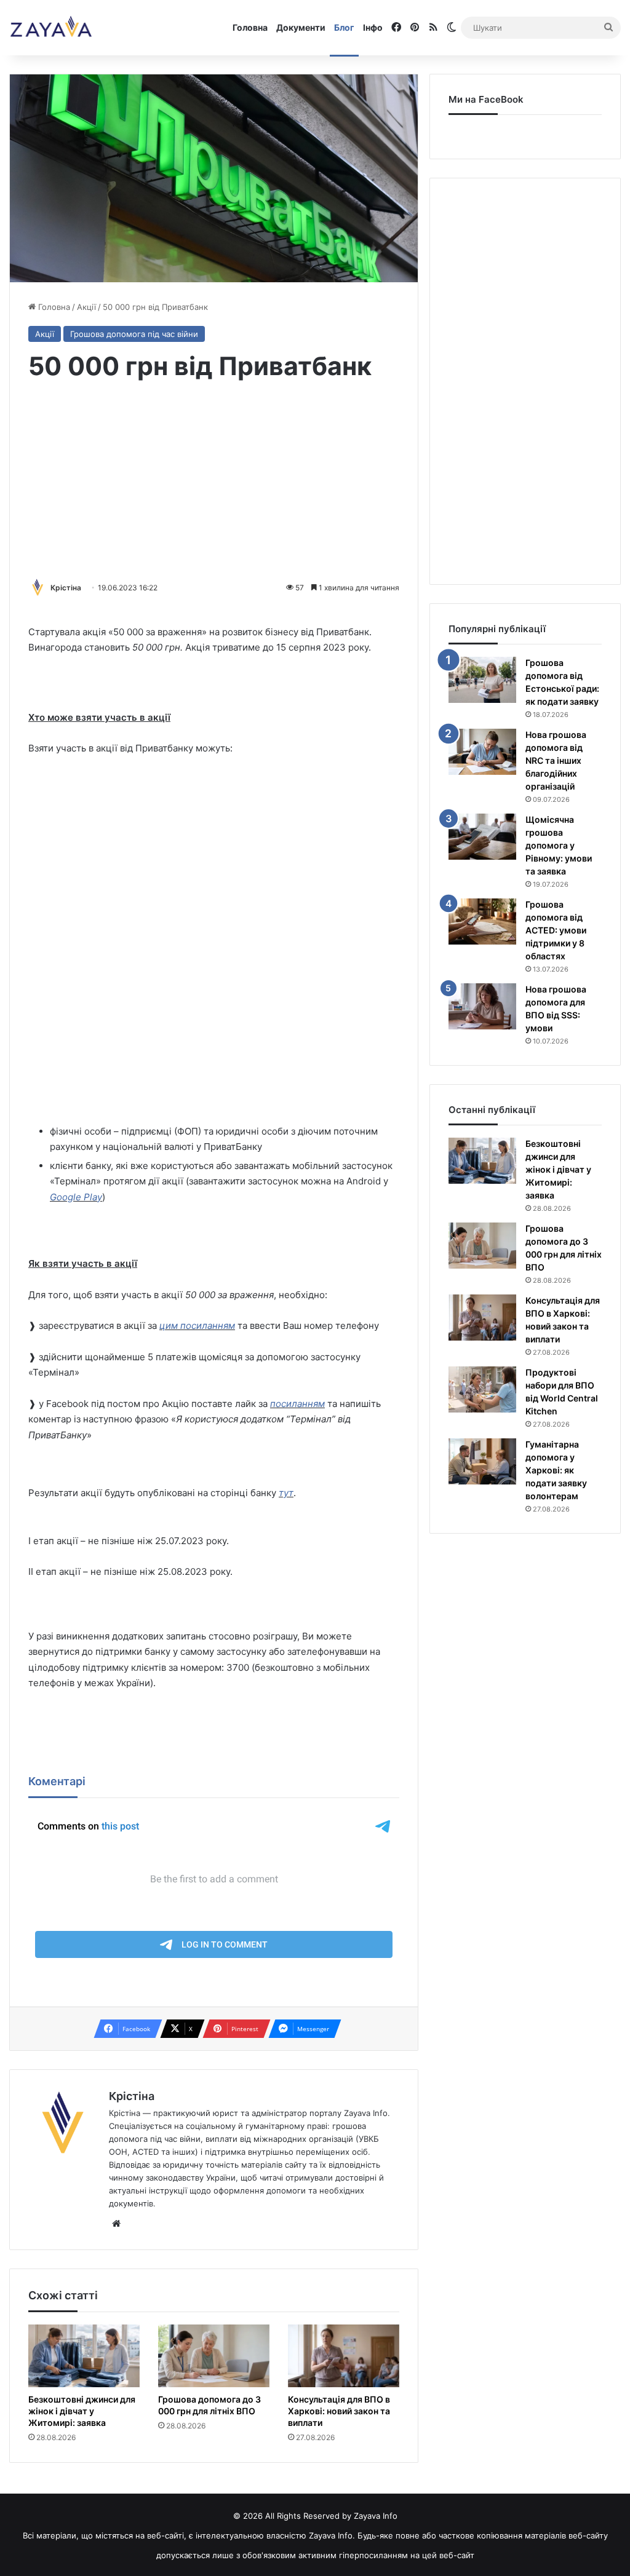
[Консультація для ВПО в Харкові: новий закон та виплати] (344, 2356)
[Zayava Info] (51, 28)
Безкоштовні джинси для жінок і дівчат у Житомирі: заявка (82, 2411)
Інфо (373, 27)
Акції (86, 307)
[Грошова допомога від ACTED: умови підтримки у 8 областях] (482, 921)
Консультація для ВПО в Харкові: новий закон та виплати (339, 2411)
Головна (250, 27)
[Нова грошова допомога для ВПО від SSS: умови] (482, 1006)
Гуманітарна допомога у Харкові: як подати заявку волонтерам (556, 1470)
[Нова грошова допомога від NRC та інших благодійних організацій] (482, 752)
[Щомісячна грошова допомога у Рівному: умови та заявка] (482, 837)
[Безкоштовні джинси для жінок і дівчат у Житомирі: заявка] (84, 2356)
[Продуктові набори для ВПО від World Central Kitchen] (482, 1389)
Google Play (76, 1197)
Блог (344, 27)
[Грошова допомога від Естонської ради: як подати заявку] (482, 680)
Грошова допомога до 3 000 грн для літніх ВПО (209, 2405)
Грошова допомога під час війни (134, 334)
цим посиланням (197, 1326)
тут (286, 1493)
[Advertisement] (214, 482)
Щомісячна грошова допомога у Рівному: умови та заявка (559, 845)
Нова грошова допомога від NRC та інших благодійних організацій (556, 760)
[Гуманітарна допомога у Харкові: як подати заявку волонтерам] (482, 1461)
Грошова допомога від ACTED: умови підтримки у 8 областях (556, 930)
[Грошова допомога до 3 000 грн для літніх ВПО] (214, 2356)
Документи (301, 27)
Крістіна (66, 588)
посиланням (297, 1404)
